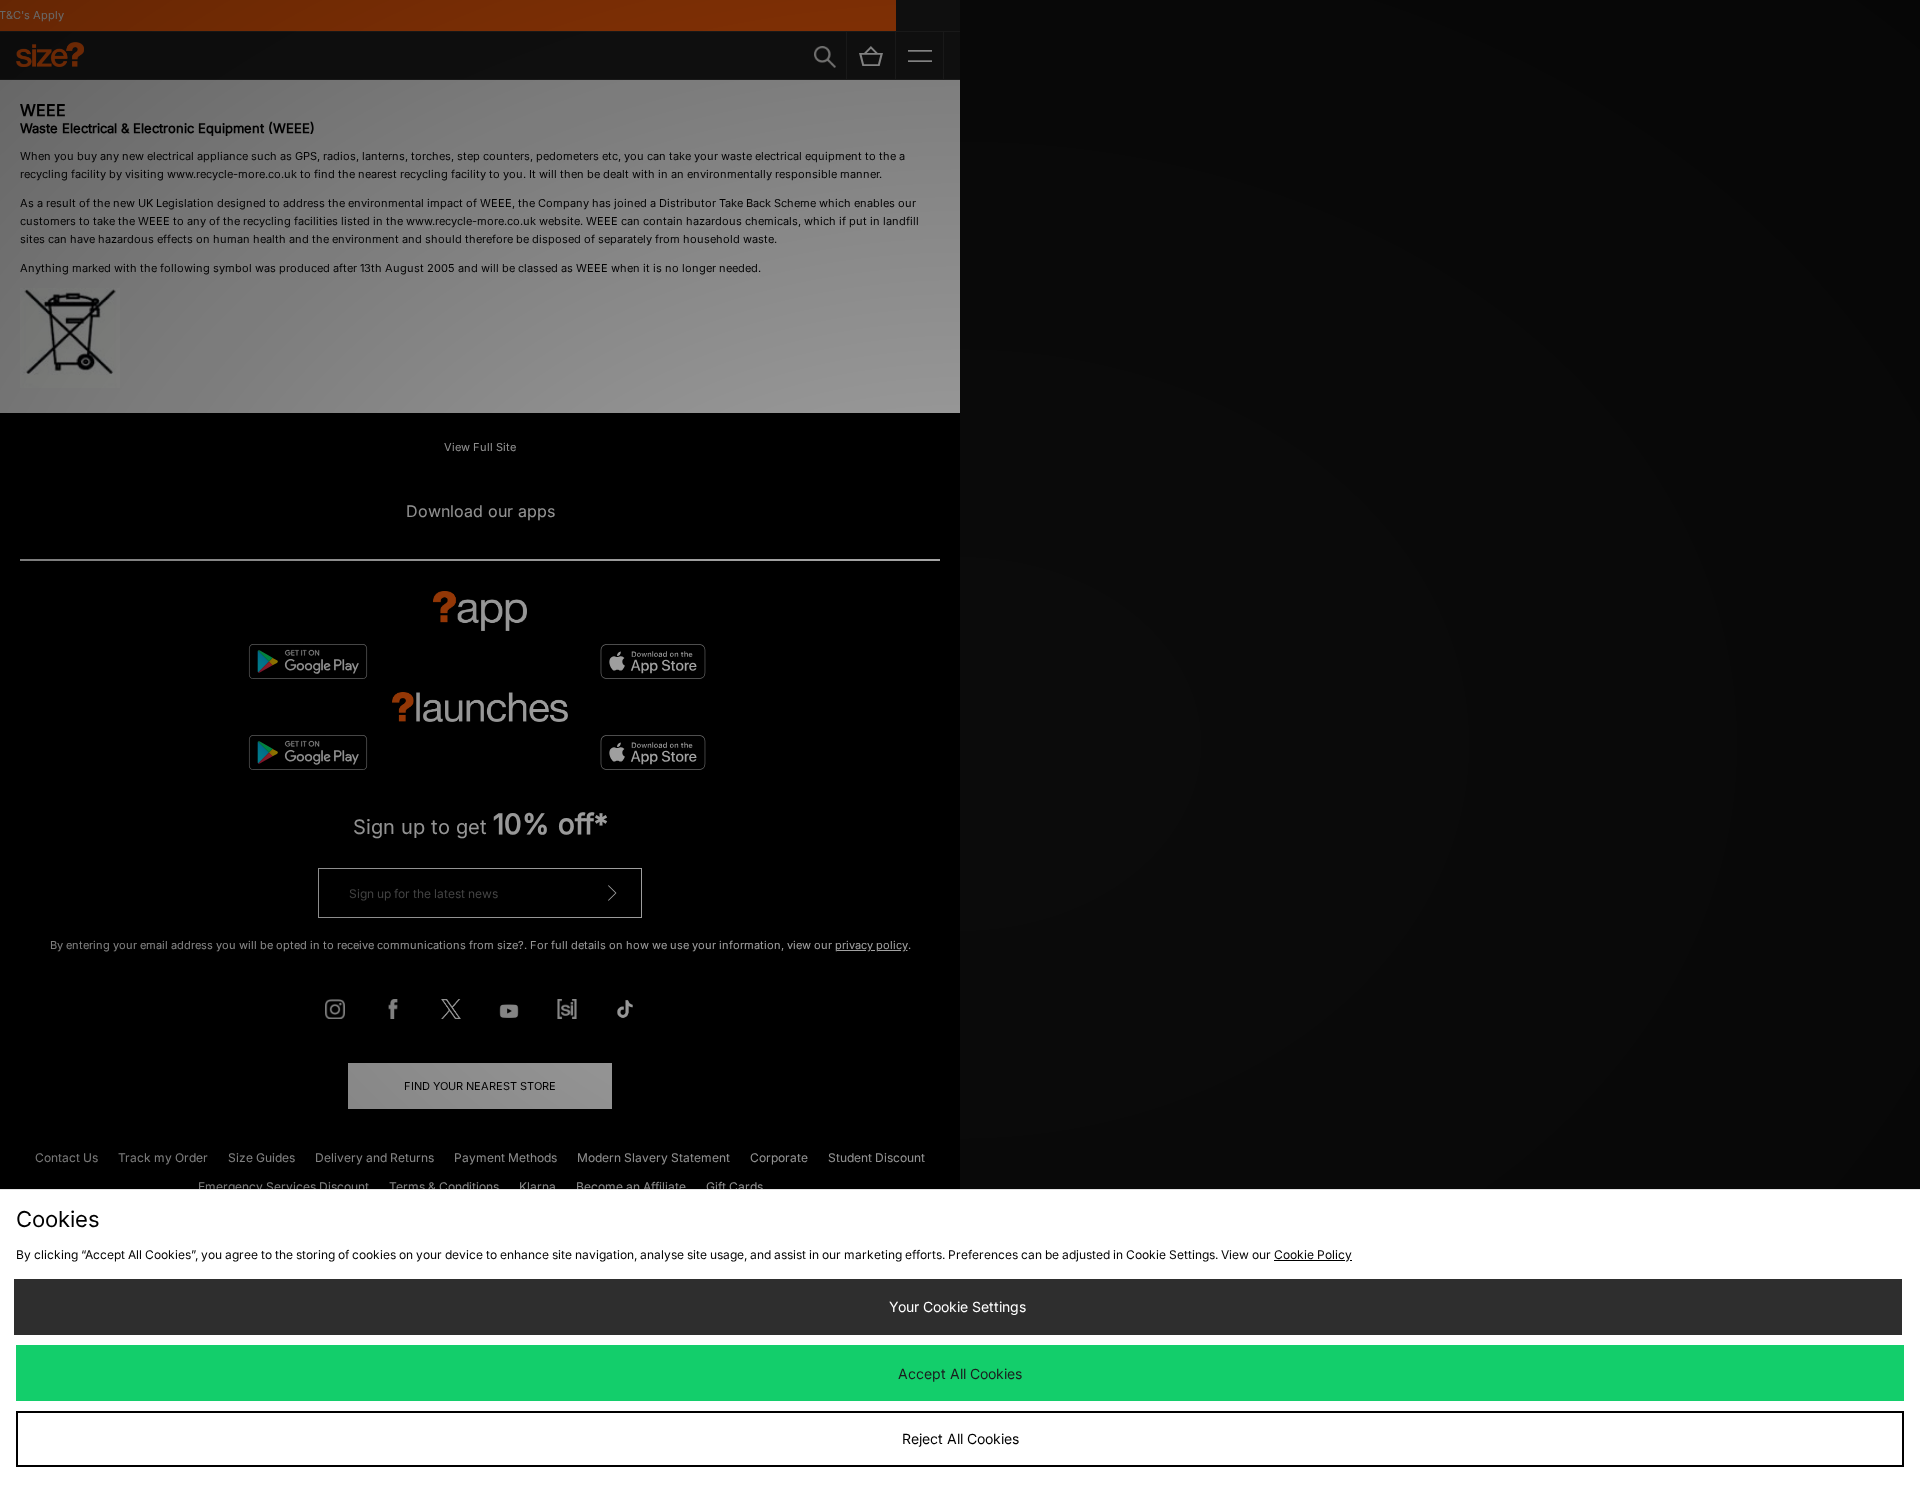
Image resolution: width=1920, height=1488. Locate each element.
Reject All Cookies (960, 1438)
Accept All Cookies (960, 1373)
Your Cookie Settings (957, 1306)
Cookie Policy (1313, 1254)
